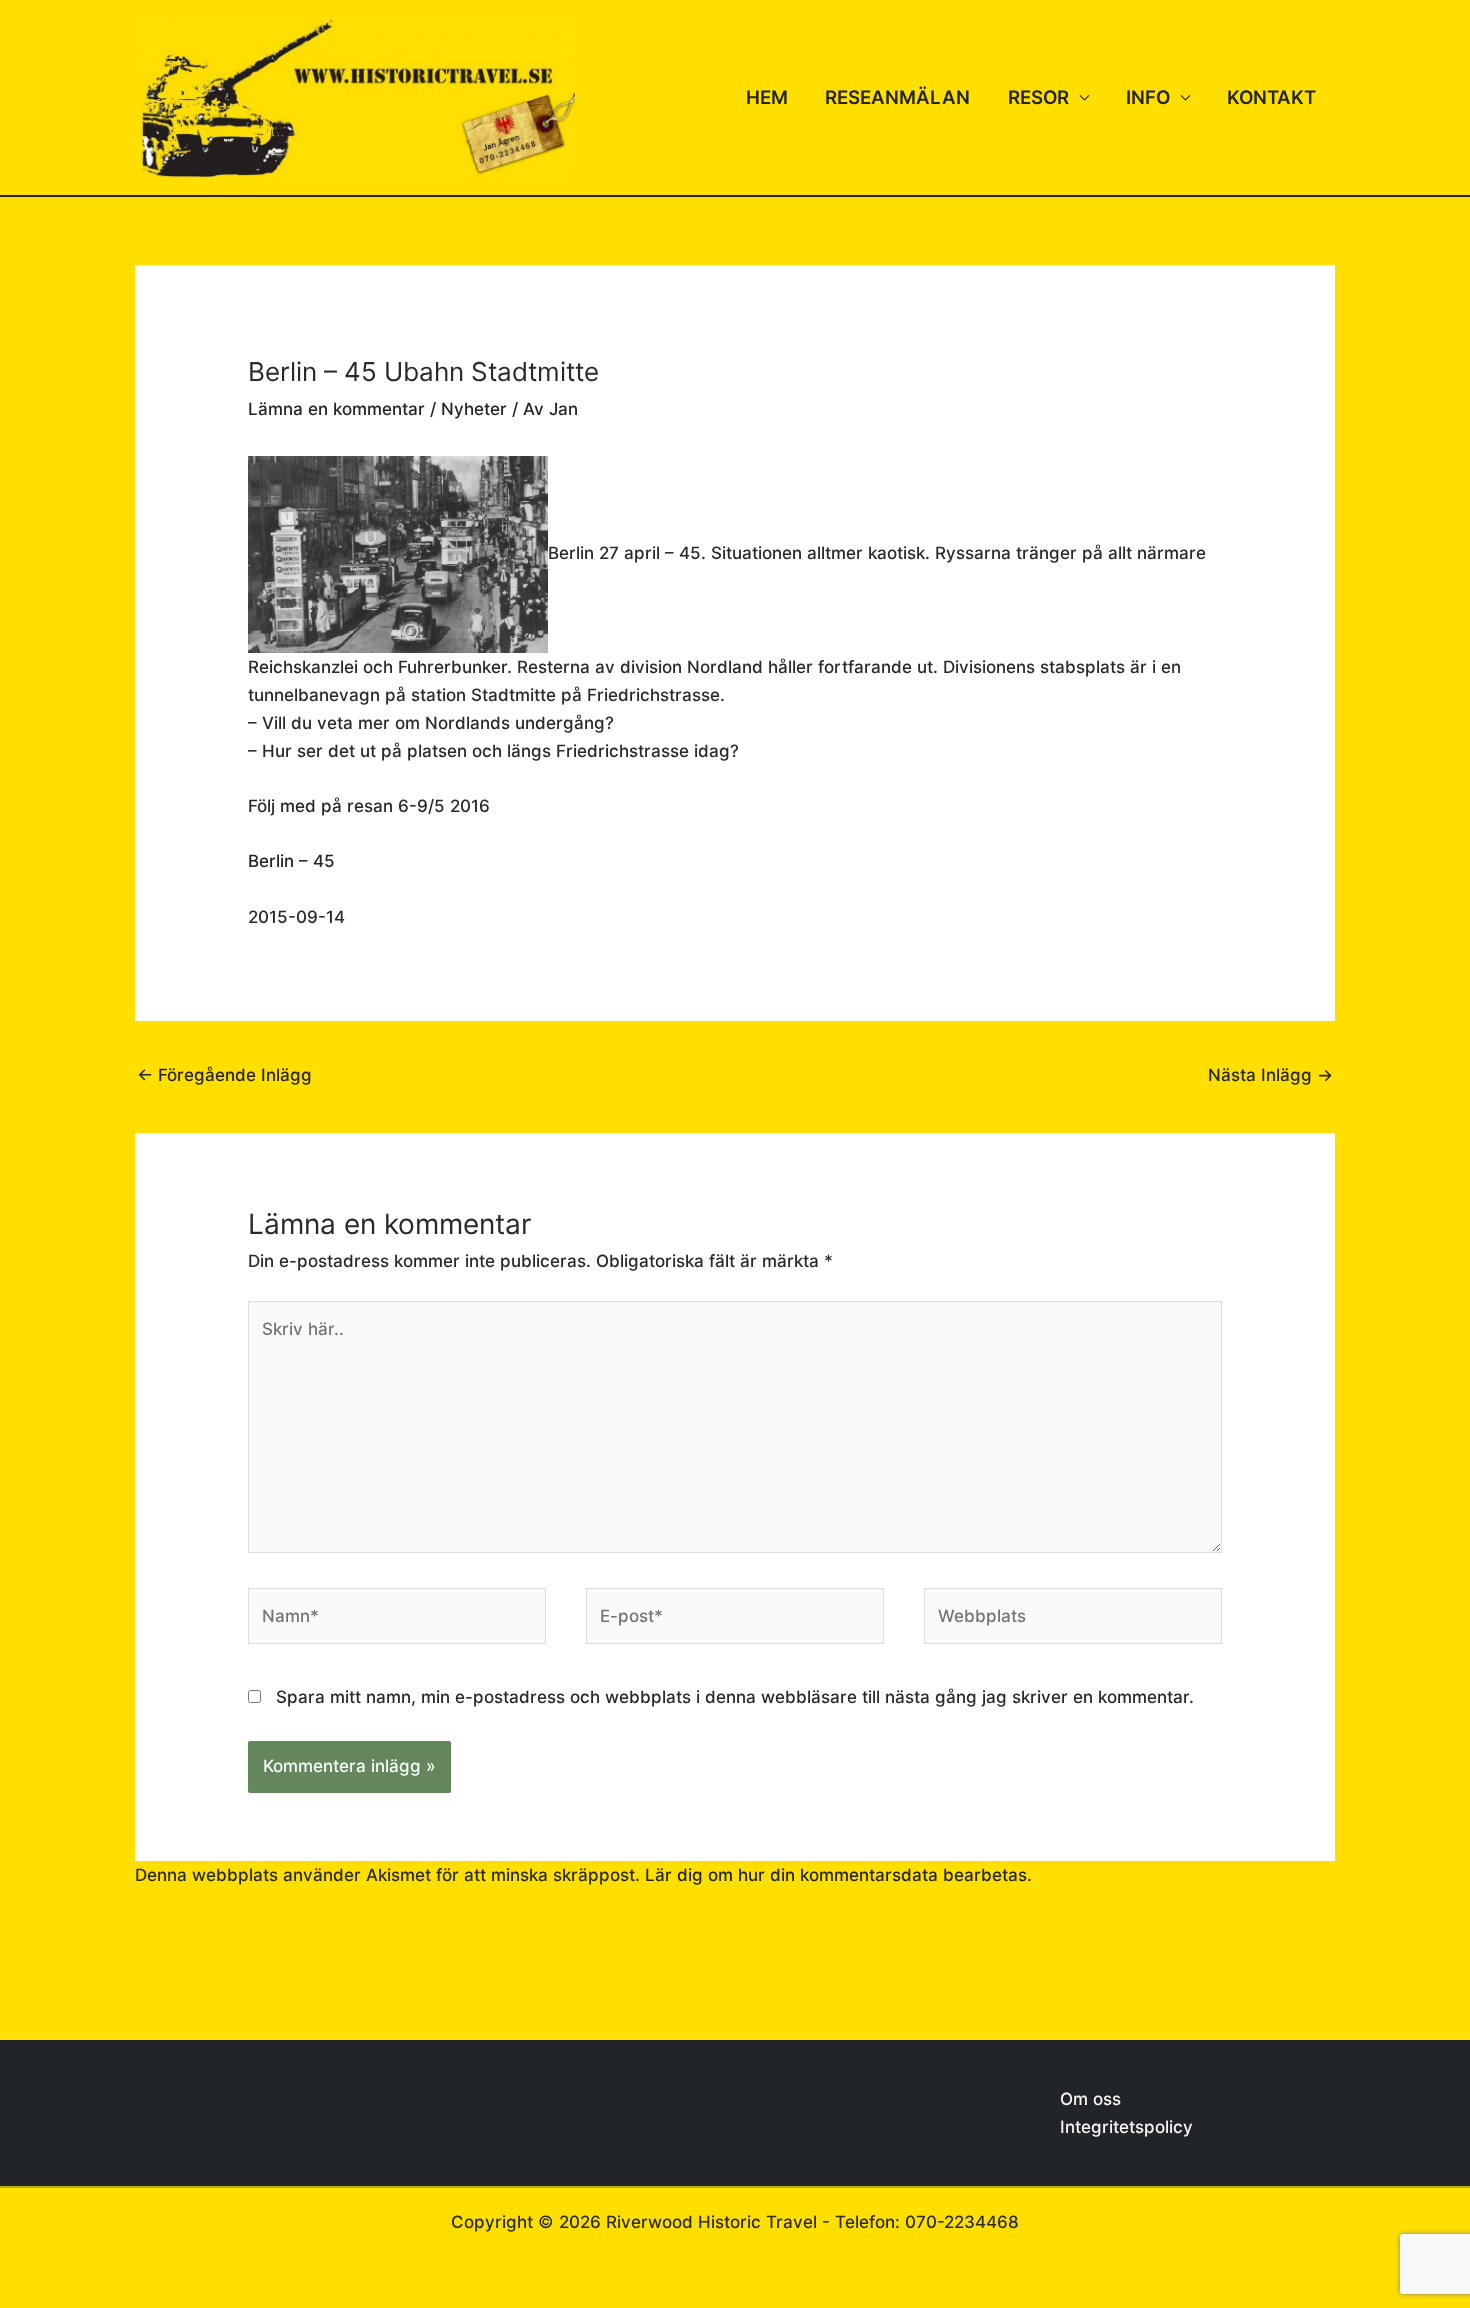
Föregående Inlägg (224, 1075)
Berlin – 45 (291, 861)
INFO (1148, 97)
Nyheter (474, 409)
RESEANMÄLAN (897, 97)
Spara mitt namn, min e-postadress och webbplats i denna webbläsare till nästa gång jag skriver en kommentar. (735, 1697)
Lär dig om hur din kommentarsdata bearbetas (836, 1875)
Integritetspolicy (1126, 2127)
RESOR (1038, 97)
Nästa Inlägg (1270, 1075)
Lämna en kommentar (336, 409)
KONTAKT (1271, 97)
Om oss (1090, 2099)
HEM (767, 97)
